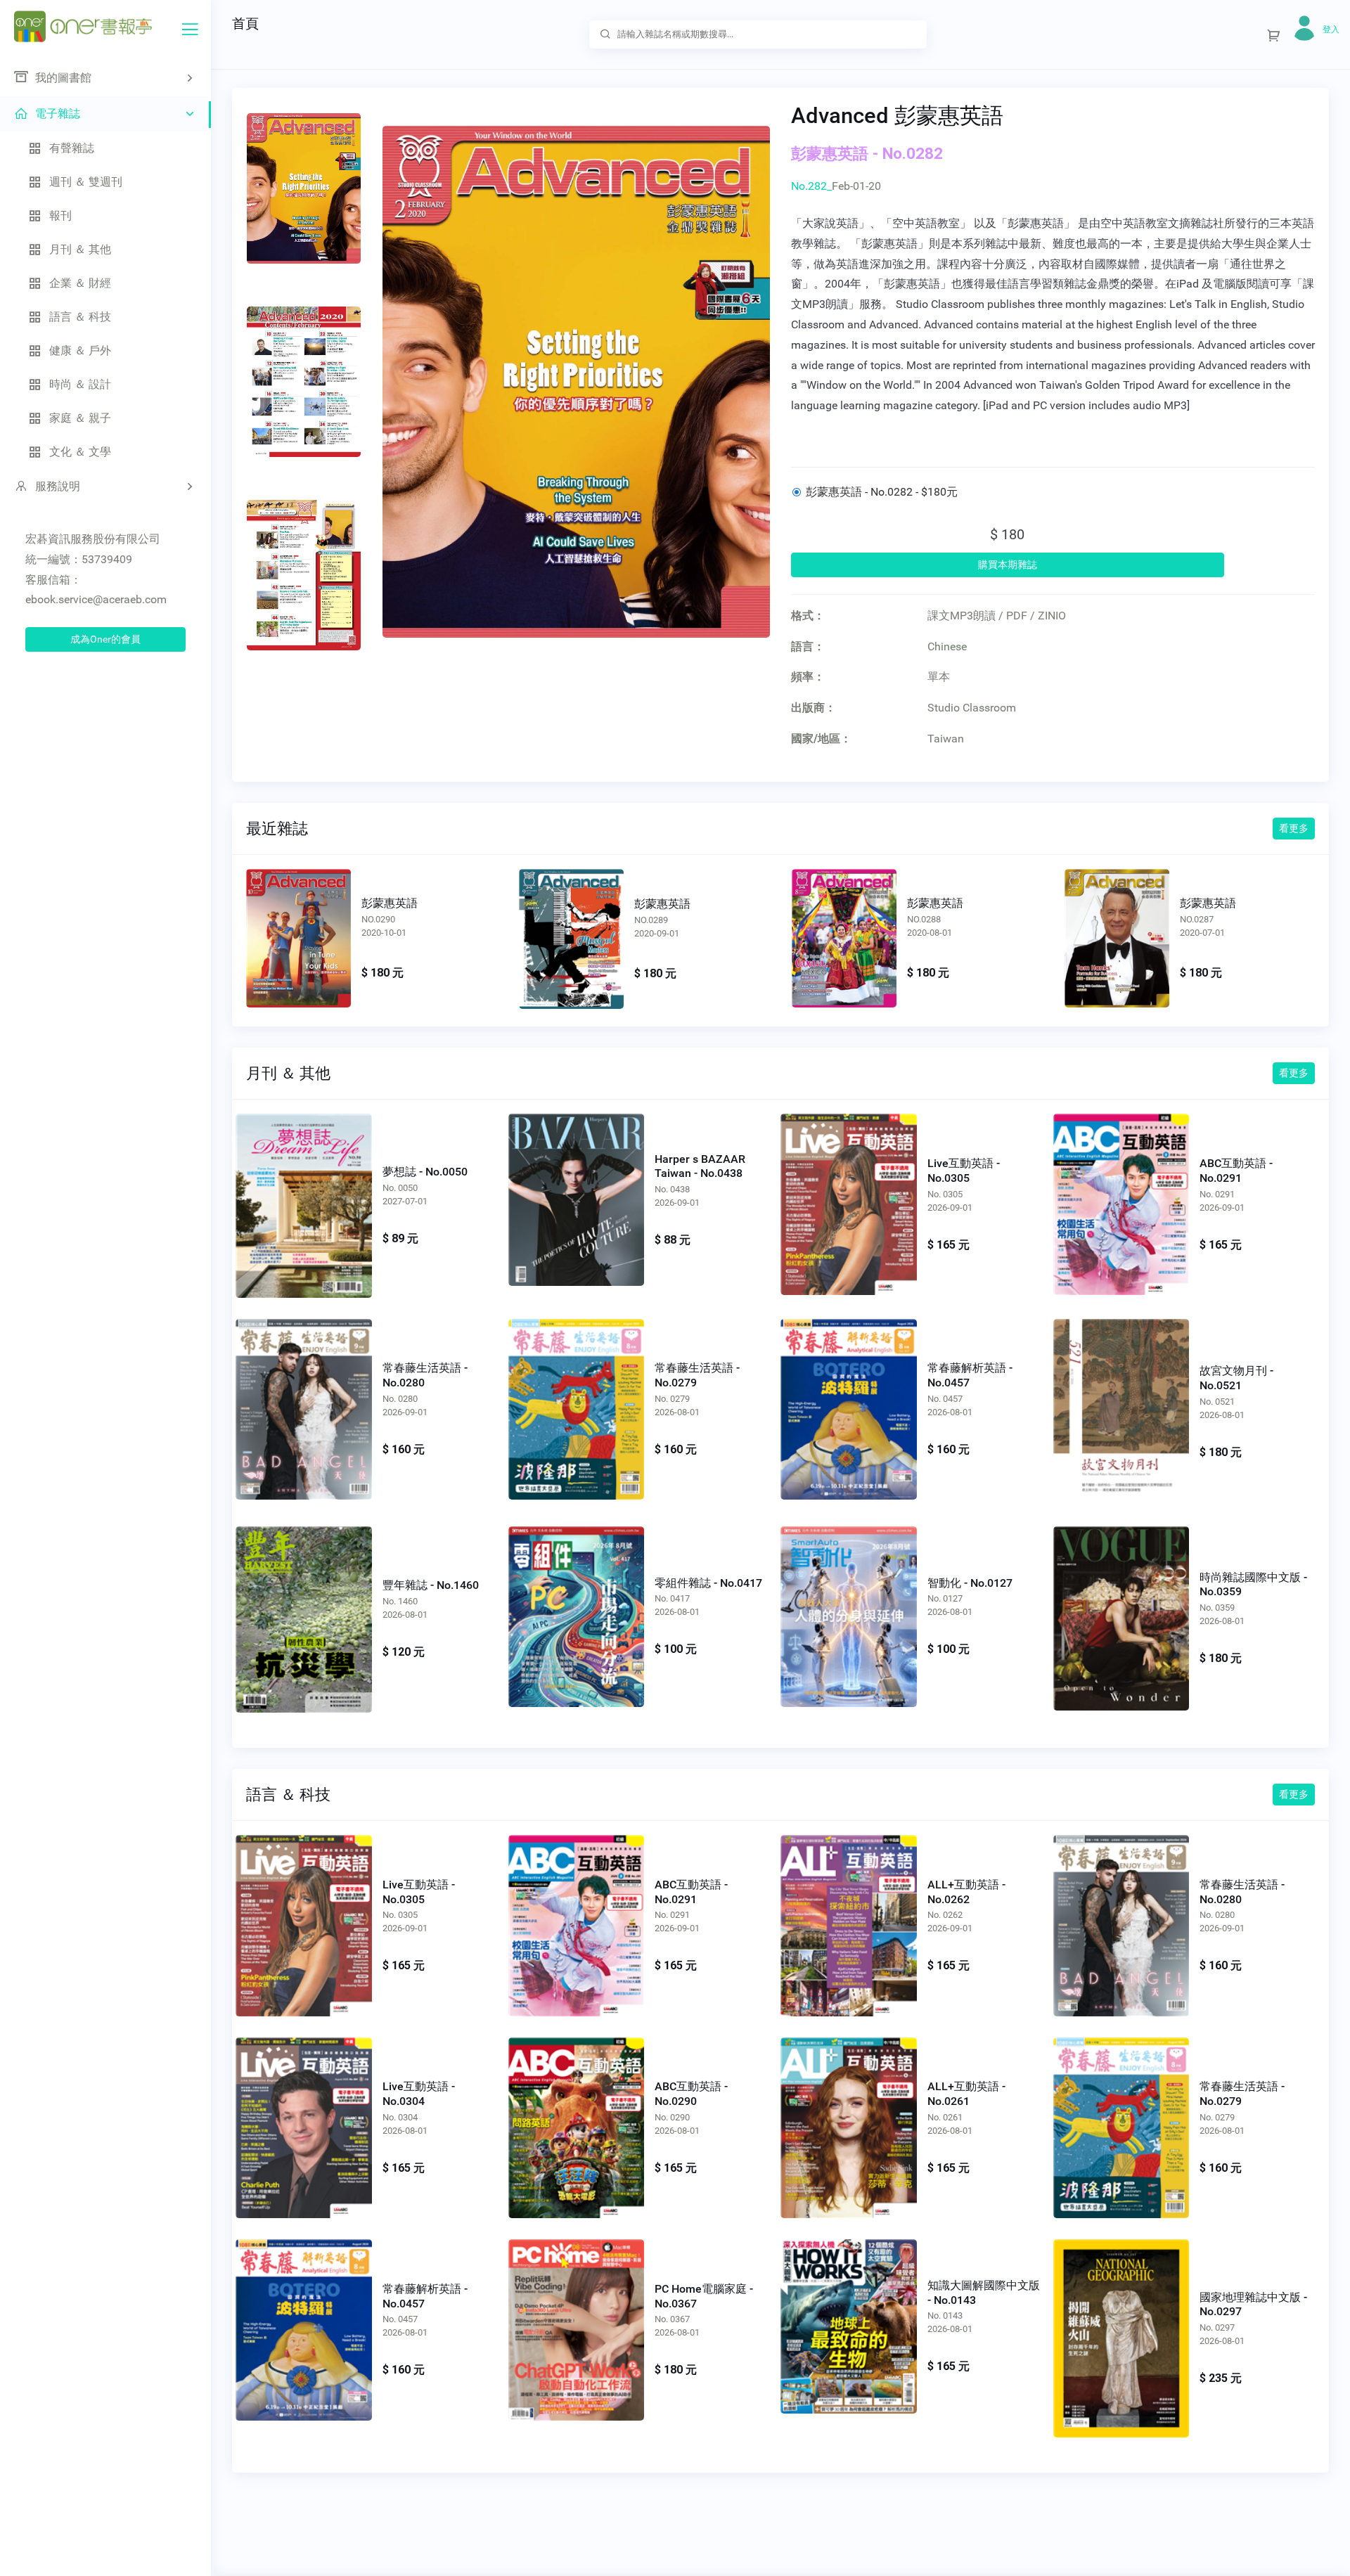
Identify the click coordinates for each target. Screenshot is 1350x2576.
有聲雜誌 (72, 148)
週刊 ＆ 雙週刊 (86, 182)
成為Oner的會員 (105, 639)
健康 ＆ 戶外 (80, 350)
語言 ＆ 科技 (80, 317)
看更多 (1294, 828)
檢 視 (303, 1198)
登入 (1331, 30)
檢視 (299, 936)
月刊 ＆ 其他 (80, 249)
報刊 (60, 215)
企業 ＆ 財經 (80, 283)
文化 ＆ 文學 (80, 452)
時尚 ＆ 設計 (80, 384)
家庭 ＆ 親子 (80, 418)
